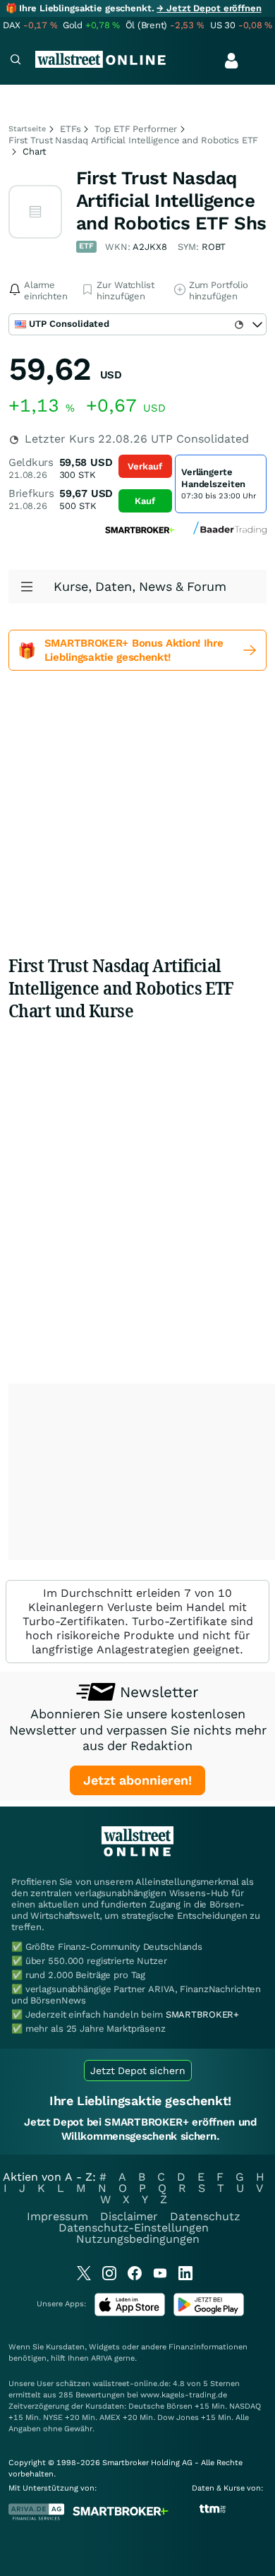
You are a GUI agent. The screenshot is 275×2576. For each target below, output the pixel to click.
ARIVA (102, 2358)
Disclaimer (129, 2216)
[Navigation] (16, 61)
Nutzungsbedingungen (138, 2239)
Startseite (27, 129)
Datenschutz (205, 2216)
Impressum (57, 2216)
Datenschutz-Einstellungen (134, 2228)
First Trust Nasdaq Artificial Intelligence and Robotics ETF (133, 140)
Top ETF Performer (136, 129)
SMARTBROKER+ (202, 2014)
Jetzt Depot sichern (138, 2071)
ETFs (70, 129)
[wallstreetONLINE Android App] (209, 2313)
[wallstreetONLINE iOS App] (130, 2313)
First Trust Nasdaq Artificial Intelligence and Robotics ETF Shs (171, 200)
